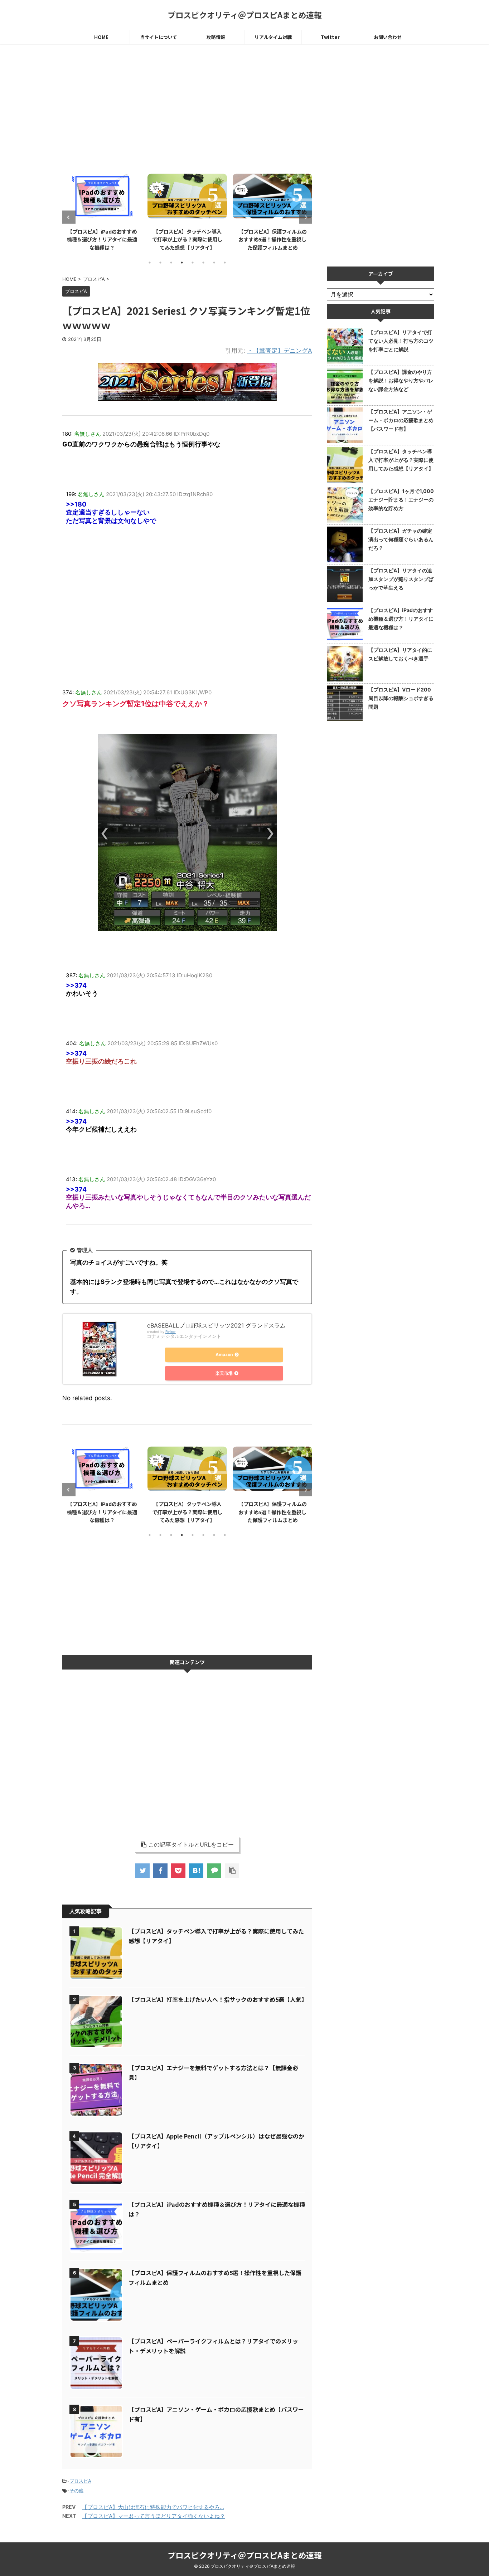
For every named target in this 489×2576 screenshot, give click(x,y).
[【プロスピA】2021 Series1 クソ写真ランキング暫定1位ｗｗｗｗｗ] (196, 1871)
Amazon (224, 1355)
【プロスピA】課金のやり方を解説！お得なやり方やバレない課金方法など (401, 380)
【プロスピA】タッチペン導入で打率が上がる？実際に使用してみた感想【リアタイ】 (187, 239)
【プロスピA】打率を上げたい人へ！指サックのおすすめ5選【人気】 (218, 1999)
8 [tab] (225, 263)
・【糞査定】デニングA (280, 351)
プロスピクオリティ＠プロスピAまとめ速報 (245, 15)
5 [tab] (193, 263)
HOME (101, 37)
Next (306, 217)
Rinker (171, 1332)
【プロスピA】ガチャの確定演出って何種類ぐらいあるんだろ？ (401, 539)
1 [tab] (150, 263)
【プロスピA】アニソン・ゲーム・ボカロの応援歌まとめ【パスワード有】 (401, 420)
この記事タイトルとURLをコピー (191, 1844)
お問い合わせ (388, 37)
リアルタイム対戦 (273, 37)
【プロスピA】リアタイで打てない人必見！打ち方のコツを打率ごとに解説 (401, 341)
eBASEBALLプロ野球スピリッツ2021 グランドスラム (216, 1325)
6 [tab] (203, 263)
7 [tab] (214, 263)
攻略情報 (216, 37)
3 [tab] (171, 263)
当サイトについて (159, 37)
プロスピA (80, 2481)
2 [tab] (160, 263)
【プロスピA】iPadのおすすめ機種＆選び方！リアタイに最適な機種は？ (102, 239)
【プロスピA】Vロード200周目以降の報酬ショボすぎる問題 (401, 698)
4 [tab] (182, 263)
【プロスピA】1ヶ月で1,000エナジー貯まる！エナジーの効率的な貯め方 (401, 500)
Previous (69, 217)
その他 (76, 2491)
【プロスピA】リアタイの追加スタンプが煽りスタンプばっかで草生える (401, 579)
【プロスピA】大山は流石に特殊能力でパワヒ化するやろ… (153, 2507)
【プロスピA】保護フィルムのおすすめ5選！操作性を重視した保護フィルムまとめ (273, 239)
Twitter (330, 37)
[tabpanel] (102, 211)
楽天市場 (224, 1373)
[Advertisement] (187, 109)
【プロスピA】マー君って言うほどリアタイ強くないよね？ (154, 2516)
